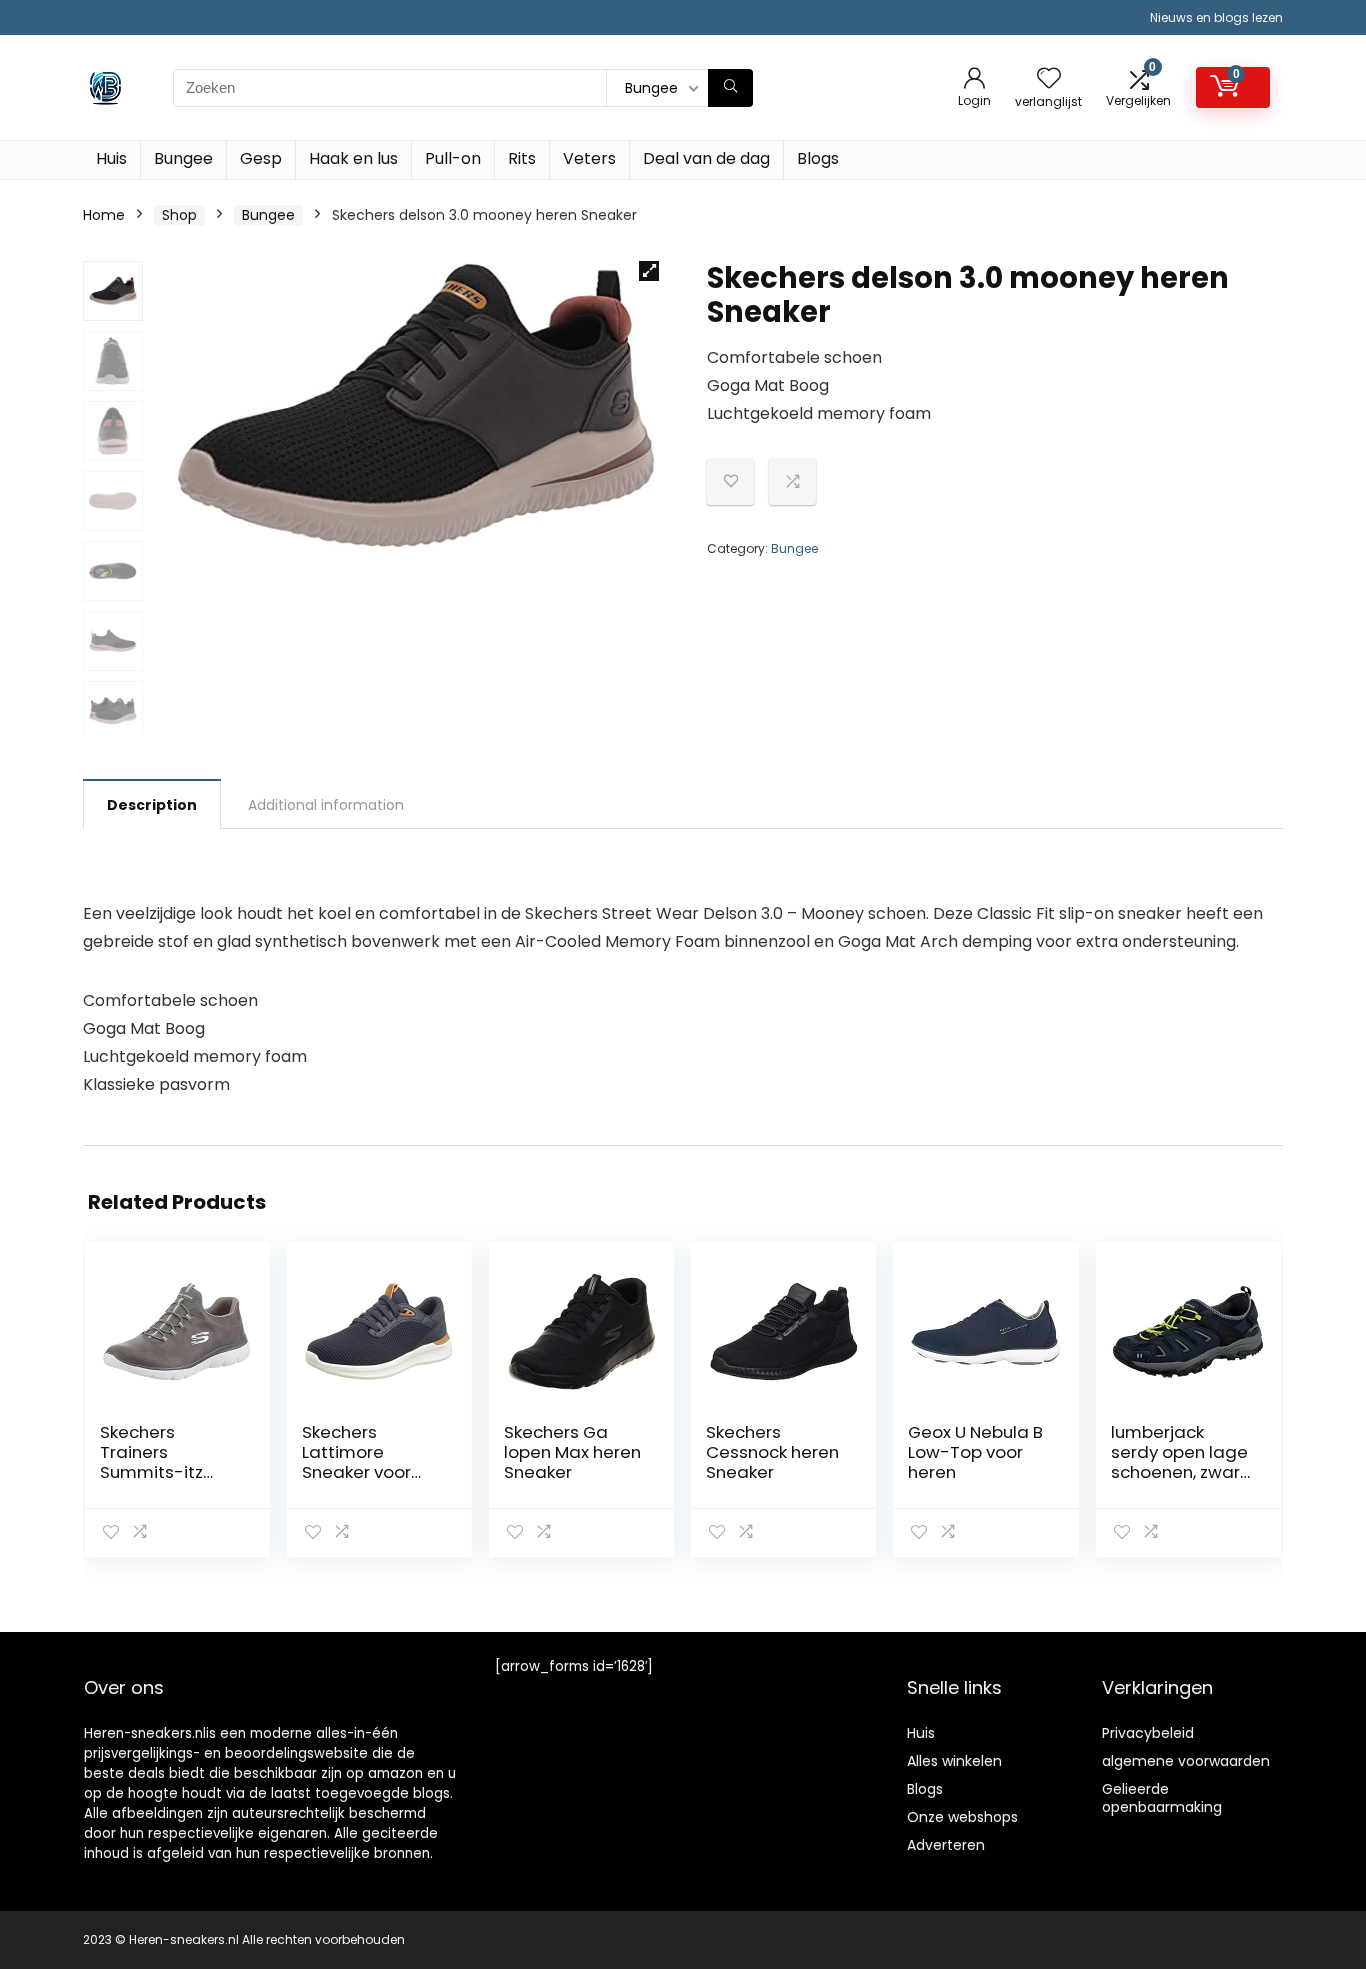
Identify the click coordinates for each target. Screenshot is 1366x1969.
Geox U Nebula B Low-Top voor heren (975, 1452)
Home (104, 215)
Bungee (183, 158)
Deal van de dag (706, 158)
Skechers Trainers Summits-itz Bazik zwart (151, 1462)
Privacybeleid (1148, 1733)
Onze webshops (962, 1817)
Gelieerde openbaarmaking (1162, 1798)
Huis (111, 158)
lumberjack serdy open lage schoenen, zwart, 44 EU (1180, 1462)
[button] (649, 271)
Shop (179, 215)
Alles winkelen (954, 1761)
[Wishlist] (1049, 79)
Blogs (818, 158)
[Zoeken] (730, 88)
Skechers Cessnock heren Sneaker (772, 1452)
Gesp (261, 158)
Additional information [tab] (326, 805)
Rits (522, 158)
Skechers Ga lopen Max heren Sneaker (572, 1452)
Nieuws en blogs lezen (1216, 17)
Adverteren (946, 1845)
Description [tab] (152, 805)
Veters (589, 158)
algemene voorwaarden (1186, 1761)
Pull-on (453, 158)
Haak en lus (353, 158)
